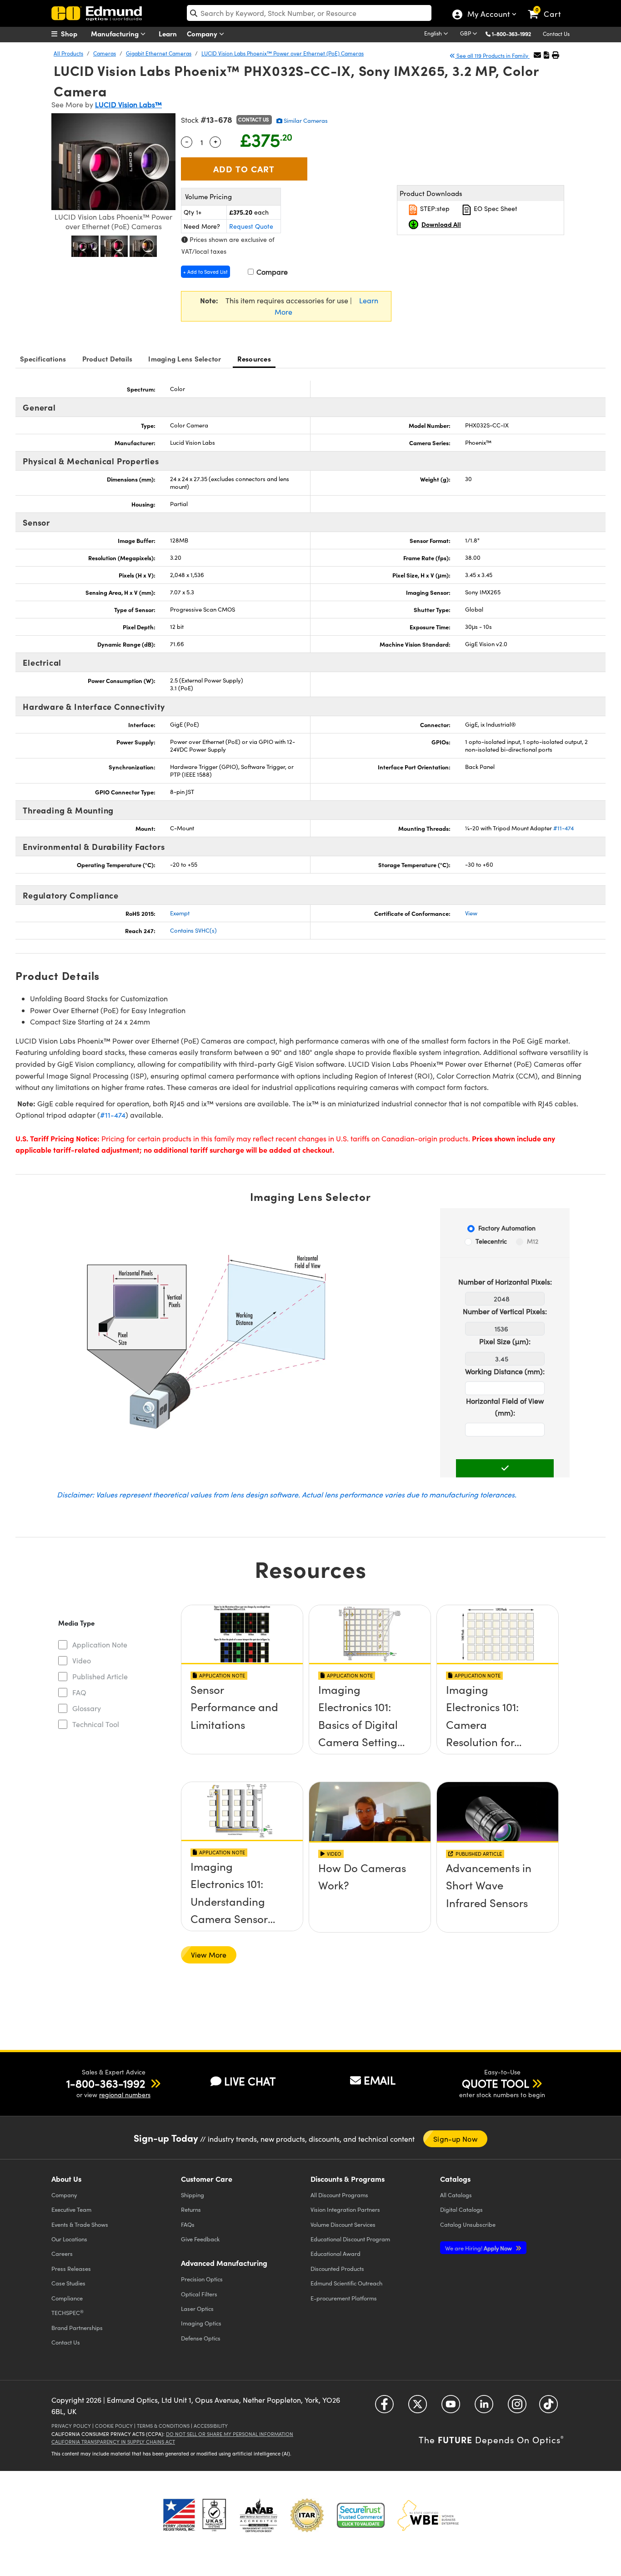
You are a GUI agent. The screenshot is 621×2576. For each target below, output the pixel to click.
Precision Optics (202, 2279)
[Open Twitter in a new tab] (418, 2407)
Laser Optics (197, 2308)
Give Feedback (200, 2239)
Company (203, 33)
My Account (488, 15)
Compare (271, 272)
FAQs (188, 2224)
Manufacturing (116, 33)
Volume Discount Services (343, 2224)
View (471, 913)
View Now (242, 1693)
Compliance (67, 2298)
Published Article (100, 1676)
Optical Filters (199, 2294)
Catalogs (456, 2195)
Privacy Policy (71, 2426)
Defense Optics (201, 2338)
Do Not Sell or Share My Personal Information (230, 2434)
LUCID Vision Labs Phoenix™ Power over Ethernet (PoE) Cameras (283, 53)
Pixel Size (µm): (505, 1341)
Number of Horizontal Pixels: (505, 1282)
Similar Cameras (305, 121)
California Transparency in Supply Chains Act (113, 2442)
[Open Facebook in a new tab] (384, 2407)
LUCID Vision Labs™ (128, 104)
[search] (309, 13)
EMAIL (380, 2080)
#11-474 (563, 828)
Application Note (100, 1645)
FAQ (79, 1692)
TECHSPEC (68, 2313)
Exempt (180, 913)
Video (82, 1660)
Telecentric (491, 1241)
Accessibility (211, 2426)
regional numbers (125, 2095)
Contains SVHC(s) (193, 930)
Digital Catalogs (461, 2209)
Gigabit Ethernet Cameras (159, 53)
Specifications (43, 359)
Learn (168, 33)
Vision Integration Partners (345, 2209)
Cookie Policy (114, 2426)
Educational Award (336, 2253)
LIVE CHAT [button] (250, 2081)
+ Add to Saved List (205, 272)
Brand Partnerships (77, 2327)
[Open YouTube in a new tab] (451, 2407)
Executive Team (71, 2209)
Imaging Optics (201, 2323)
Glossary (87, 1708)
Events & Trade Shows (80, 2224)
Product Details (108, 359)
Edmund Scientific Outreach (346, 2283)
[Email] (537, 55)
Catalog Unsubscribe (468, 2224)
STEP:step (434, 208)
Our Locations (69, 2239)
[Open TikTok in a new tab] (548, 2407)
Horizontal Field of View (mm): (505, 1407)
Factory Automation (507, 1228)
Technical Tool (96, 1724)
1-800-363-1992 (511, 34)
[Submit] (505, 1468)
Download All (441, 224)
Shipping (193, 2195)
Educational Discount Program (350, 2239)
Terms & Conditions (163, 2426)
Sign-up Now (455, 2139)
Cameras (105, 53)
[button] (515, 33)
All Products (68, 53)
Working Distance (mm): (505, 1371)
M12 (533, 1241)
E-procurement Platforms (344, 2298)
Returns (191, 2209)
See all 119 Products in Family (492, 55)
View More (209, 1955)
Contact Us (556, 34)
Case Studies (68, 2283)
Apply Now (479, 2248)
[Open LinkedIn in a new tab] (484, 2407)
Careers (62, 2253)
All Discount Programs (339, 2195)
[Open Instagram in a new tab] (517, 2407)
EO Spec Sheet (495, 208)
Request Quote (251, 226)
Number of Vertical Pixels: (505, 1311)
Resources (254, 359)
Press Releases (71, 2268)
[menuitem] (74, 34)
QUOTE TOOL (496, 2083)
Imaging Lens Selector (185, 359)
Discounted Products (337, 2268)
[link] (548, 7)
